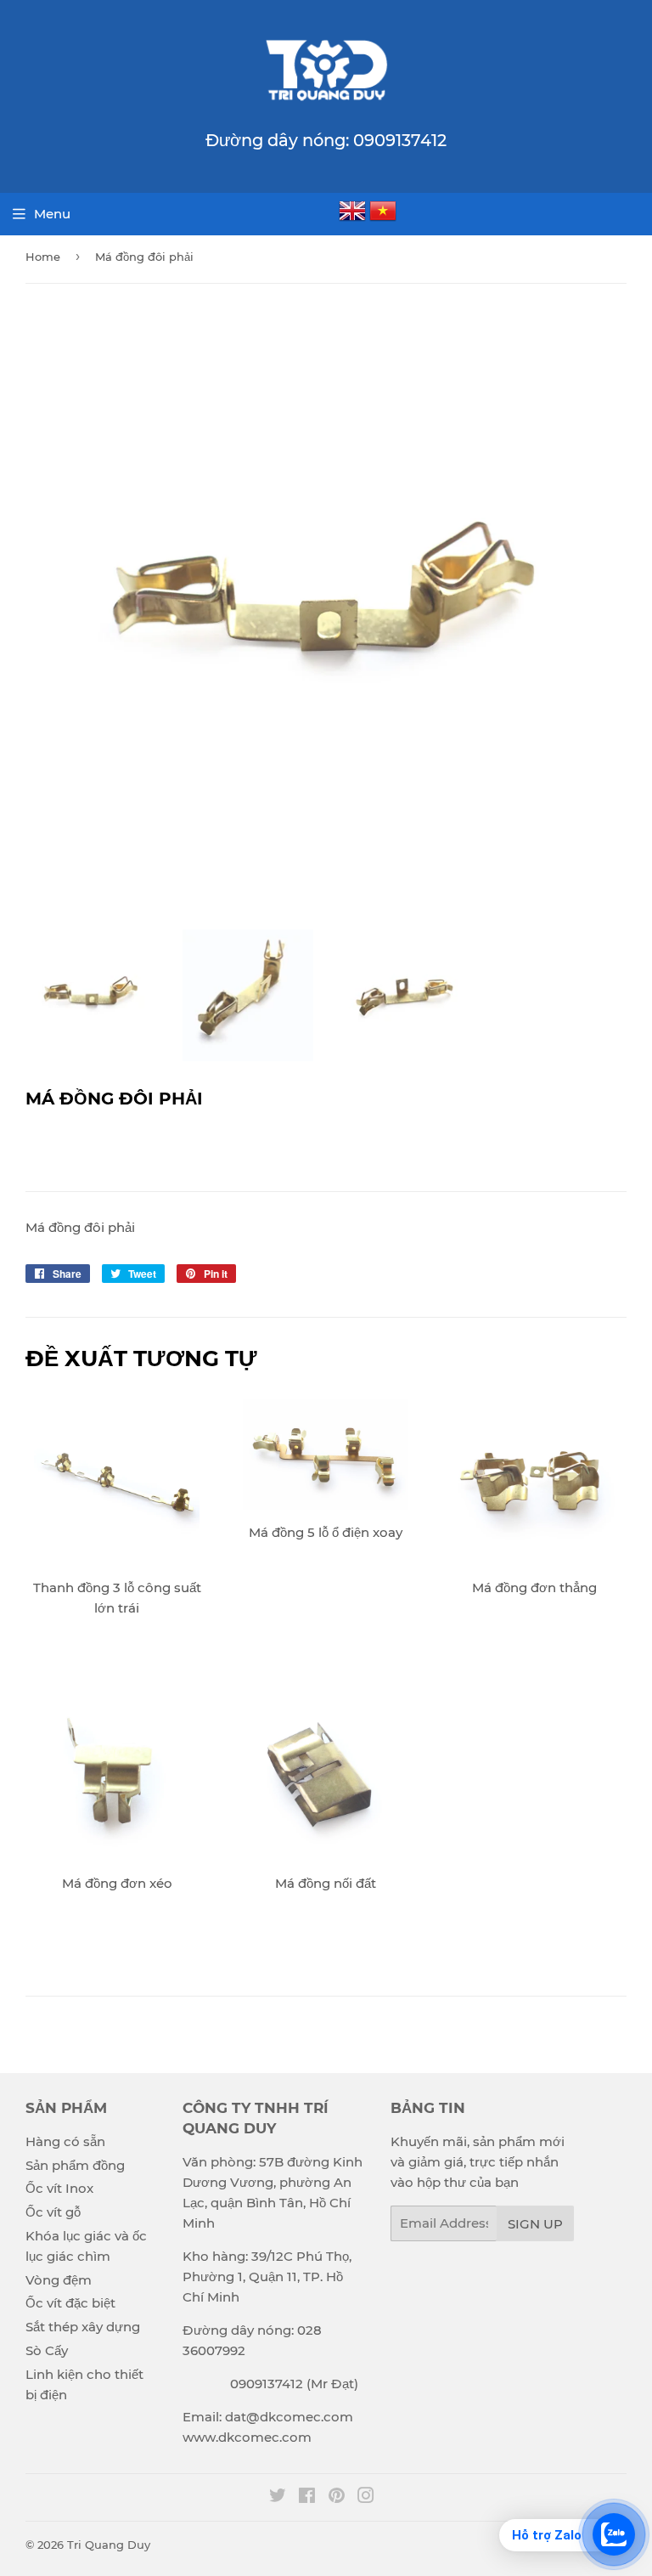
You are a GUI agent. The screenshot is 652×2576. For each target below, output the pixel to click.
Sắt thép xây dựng (83, 2327)
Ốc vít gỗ (53, 2212)
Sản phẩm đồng (75, 2165)
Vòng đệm (59, 2280)
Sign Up (535, 2224)
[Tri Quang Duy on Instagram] (366, 2497)
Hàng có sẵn (65, 2141)
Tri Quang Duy (109, 2545)
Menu (52, 214)
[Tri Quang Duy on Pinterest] (337, 2497)
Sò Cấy (47, 2350)
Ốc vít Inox (59, 2188)
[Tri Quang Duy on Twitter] (278, 2497)
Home (43, 257)
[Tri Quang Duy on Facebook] (307, 2497)
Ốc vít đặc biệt (70, 2303)
